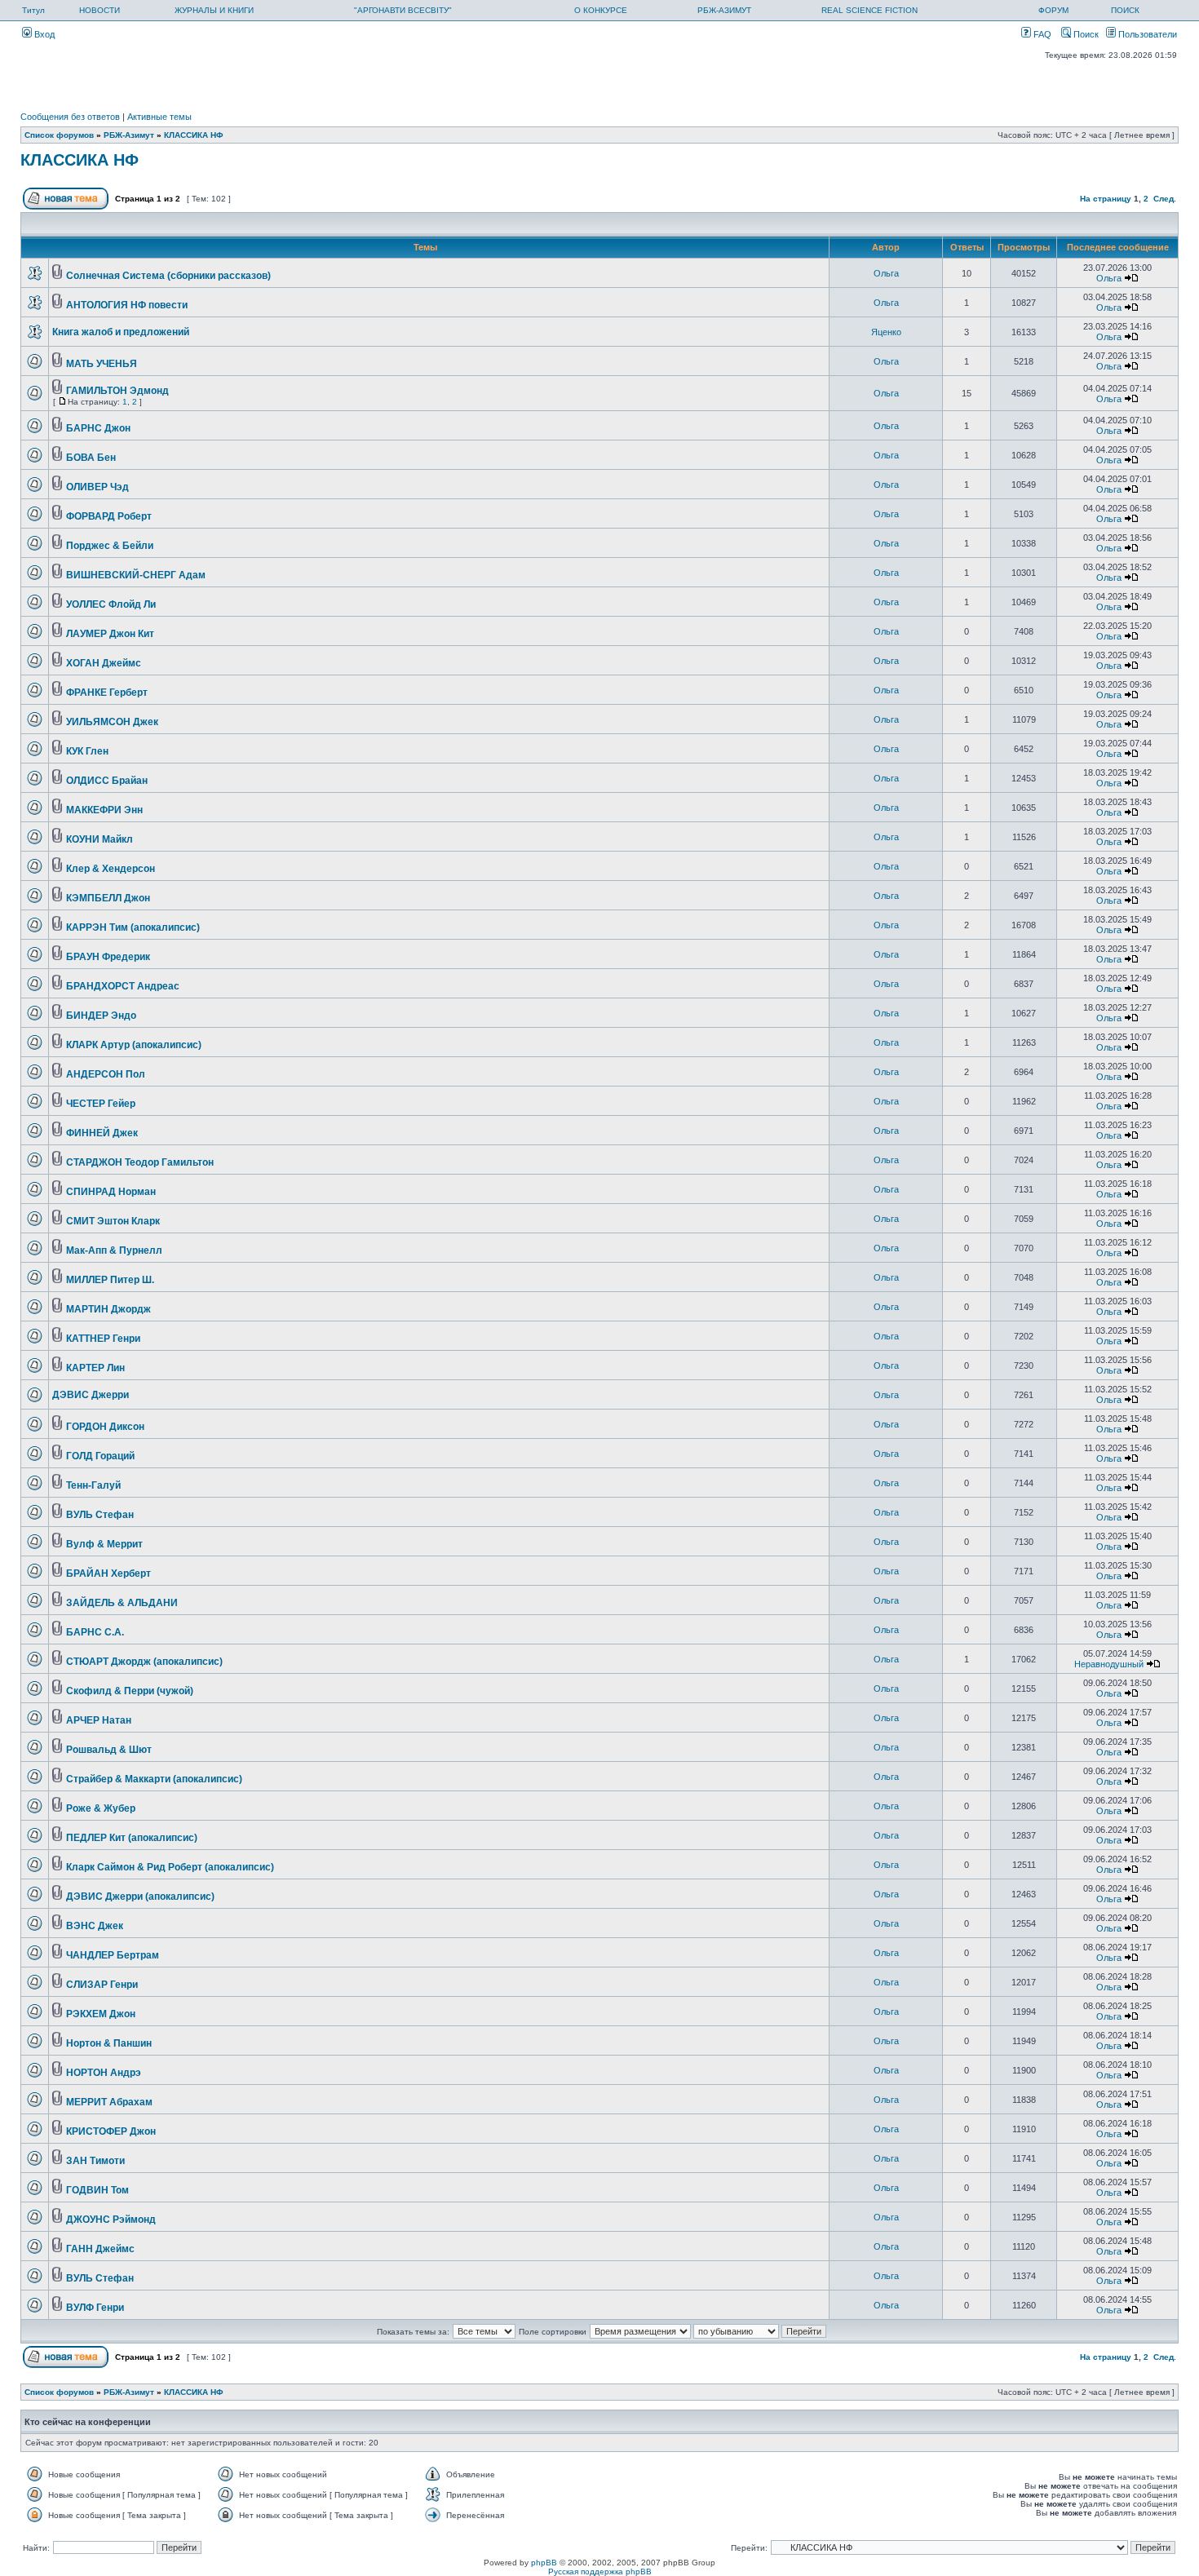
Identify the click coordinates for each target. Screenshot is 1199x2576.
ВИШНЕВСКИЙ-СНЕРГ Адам (136, 575)
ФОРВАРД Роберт (109, 516)
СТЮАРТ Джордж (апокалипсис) (144, 1662)
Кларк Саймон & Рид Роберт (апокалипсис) (170, 1867)
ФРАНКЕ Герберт (107, 693)
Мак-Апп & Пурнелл (114, 1250)
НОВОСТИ (100, 10)
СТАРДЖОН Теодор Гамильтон (140, 1162)
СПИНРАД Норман (111, 1192)
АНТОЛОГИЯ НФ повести (127, 305)
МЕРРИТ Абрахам (109, 2102)
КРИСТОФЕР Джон (111, 2131)
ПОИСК (1125, 10)
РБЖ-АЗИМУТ (724, 10)
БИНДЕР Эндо (101, 1016)
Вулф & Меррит (104, 1544)
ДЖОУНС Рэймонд (111, 2220)
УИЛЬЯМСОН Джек (112, 722)
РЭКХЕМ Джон (101, 2014)
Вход (43, 34)
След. (1165, 199)
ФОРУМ (1053, 10)
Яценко (886, 332)
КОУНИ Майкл (100, 839)
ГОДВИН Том (97, 2190)
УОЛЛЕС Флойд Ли (111, 604)
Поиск (1085, 34)
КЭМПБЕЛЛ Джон (108, 898)
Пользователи (1146, 34)
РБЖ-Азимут (129, 135)
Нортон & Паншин (109, 2043)
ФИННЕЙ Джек (102, 1133)
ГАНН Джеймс (100, 2249)
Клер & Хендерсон (111, 869)
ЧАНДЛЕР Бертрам (113, 1955)
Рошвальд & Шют (109, 1750)
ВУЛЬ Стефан (100, 1515)
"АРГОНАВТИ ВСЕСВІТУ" (403, 10)
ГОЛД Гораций (100, 1456)
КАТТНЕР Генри (103, 1339)
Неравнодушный (1109, 1664)
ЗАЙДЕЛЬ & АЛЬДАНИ (122, 1603)
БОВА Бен (91, 458)
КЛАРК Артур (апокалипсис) (134, 1045)
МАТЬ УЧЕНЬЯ (102, 364)
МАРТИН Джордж (108, 1309)
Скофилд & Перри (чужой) (130, 1691)
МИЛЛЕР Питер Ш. (110, 1280)
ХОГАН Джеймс (104, 663)
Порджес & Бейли (110, 546)
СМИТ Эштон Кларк (113, 1221)
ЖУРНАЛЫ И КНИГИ (214, 10)
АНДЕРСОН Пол (106, 1074)
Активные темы (159, 117)
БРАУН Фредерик (108, 957)
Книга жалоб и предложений (121, 332)
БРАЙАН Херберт (108, 1573)
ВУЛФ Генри (95, 2308)
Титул (33, 10)
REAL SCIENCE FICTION (869, 10)
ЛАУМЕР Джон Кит (110, 634)
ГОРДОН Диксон (105, 1427)
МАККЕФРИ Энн (104, 810)
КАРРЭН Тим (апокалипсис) (133, 927)
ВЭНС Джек (95, 1926)
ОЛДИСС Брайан (107, 781)
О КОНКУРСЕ (601, 10)
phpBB (544, 2563)
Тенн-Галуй (93, 1485)
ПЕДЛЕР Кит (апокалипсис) (132, 1838)
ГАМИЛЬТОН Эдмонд (117, 391)
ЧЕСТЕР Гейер (101, 1104)
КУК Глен (87, 751)
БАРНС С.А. (95, 1632)
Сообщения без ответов (70, 117)
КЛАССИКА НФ (194, 135)
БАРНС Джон (98, 428)
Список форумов (59, 135)
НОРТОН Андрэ (104, 2073)
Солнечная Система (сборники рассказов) (168, 276)
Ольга (886, 273)
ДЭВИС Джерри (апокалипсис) (140, 1897)
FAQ (1041, 34)
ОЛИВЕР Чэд (97, 487)
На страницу (1106, 199)
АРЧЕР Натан (99, 1720)
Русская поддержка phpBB (600, 2572)
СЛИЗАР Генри (102, 1985)
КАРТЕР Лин (95, 1368)
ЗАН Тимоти (95, 2161)
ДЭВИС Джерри (91, 1395)
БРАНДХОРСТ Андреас (123, 986)
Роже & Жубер (101, 1808)
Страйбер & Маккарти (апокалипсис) (154, 1779)
